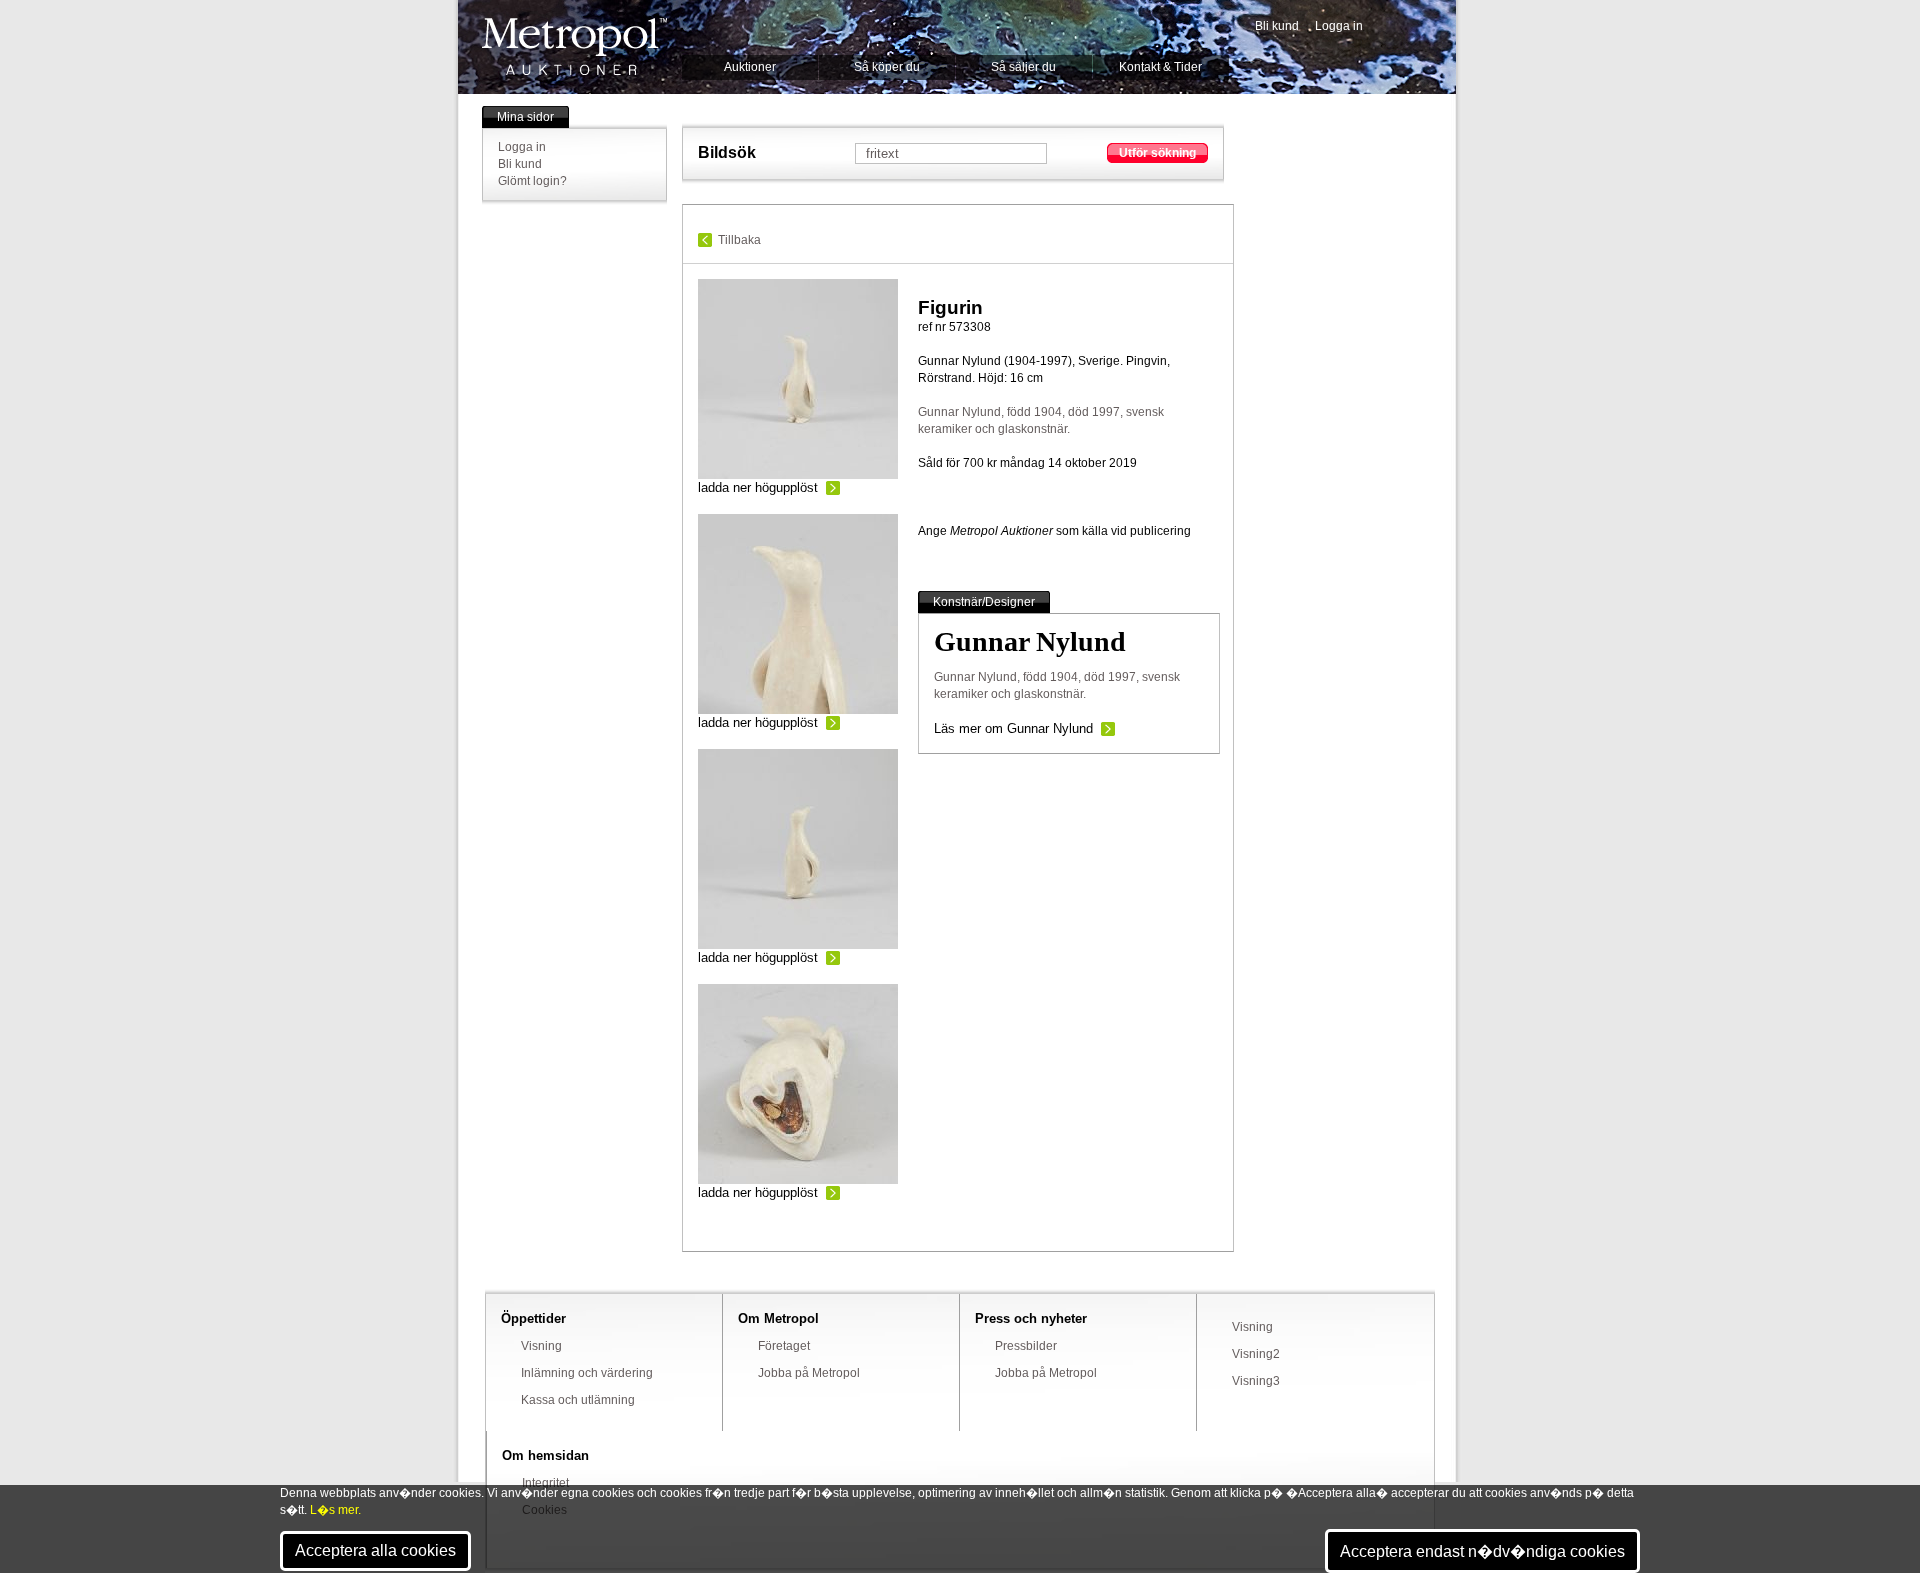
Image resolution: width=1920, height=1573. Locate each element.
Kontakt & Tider (1160, 67)
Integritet (545, 1483)
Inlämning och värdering (587, 1373)
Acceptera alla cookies (375, 1550)
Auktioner (750, 67)
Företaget (784, 1346)
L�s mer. (335, 1510)
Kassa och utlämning (578, 1400)
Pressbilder (1026, 1346)
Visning (541, 1346)
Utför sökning (1157, 153)
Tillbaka (739, 240)
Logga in (1339, 26)
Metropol (574, 46)
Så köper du (887, 67)
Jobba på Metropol (809, 1373)
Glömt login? (532, 181)
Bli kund (1277, 26)
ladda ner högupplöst (758, 487)
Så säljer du (1023, 67)
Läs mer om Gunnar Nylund (1013, 728)
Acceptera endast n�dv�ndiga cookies (1482, 1551)
